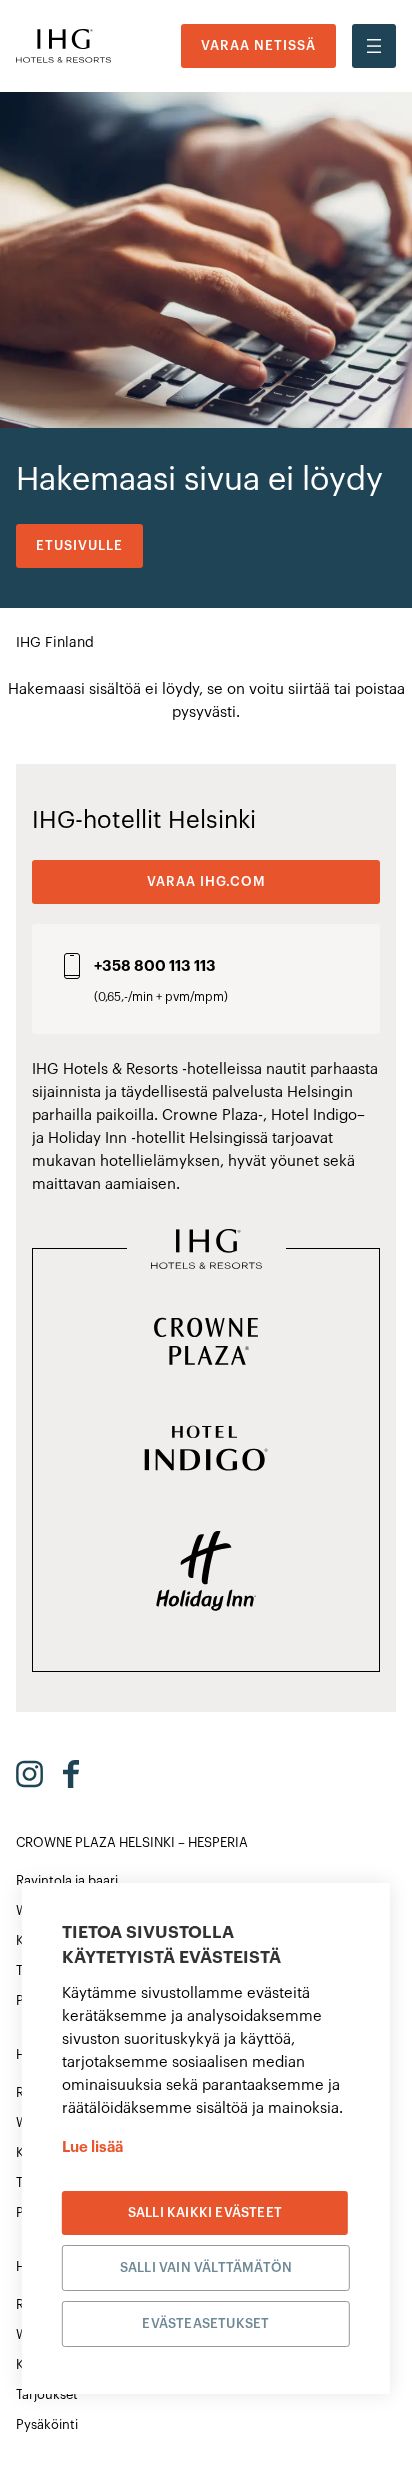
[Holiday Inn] (206, 1573)
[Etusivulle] (63, 46)
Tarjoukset (47, 2394)
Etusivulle (79, 545)
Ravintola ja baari (67, 1880)
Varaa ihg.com (206, 881)
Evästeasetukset (205, 2323)
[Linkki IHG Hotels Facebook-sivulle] (71, 1774)
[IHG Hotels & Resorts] (206, 1251)
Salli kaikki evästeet (205, 2212)
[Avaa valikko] (374, 46)
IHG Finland (55, 643)
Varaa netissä (258, 45)
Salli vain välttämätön (206, 2267)
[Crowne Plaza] (206, 1343)
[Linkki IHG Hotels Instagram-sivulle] (29, 1774)
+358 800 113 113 (155, 966)
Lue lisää (92, 2147)
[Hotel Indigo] (206, 1450)
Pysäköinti (47, 2424)
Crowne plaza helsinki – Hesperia (132, 1842)
